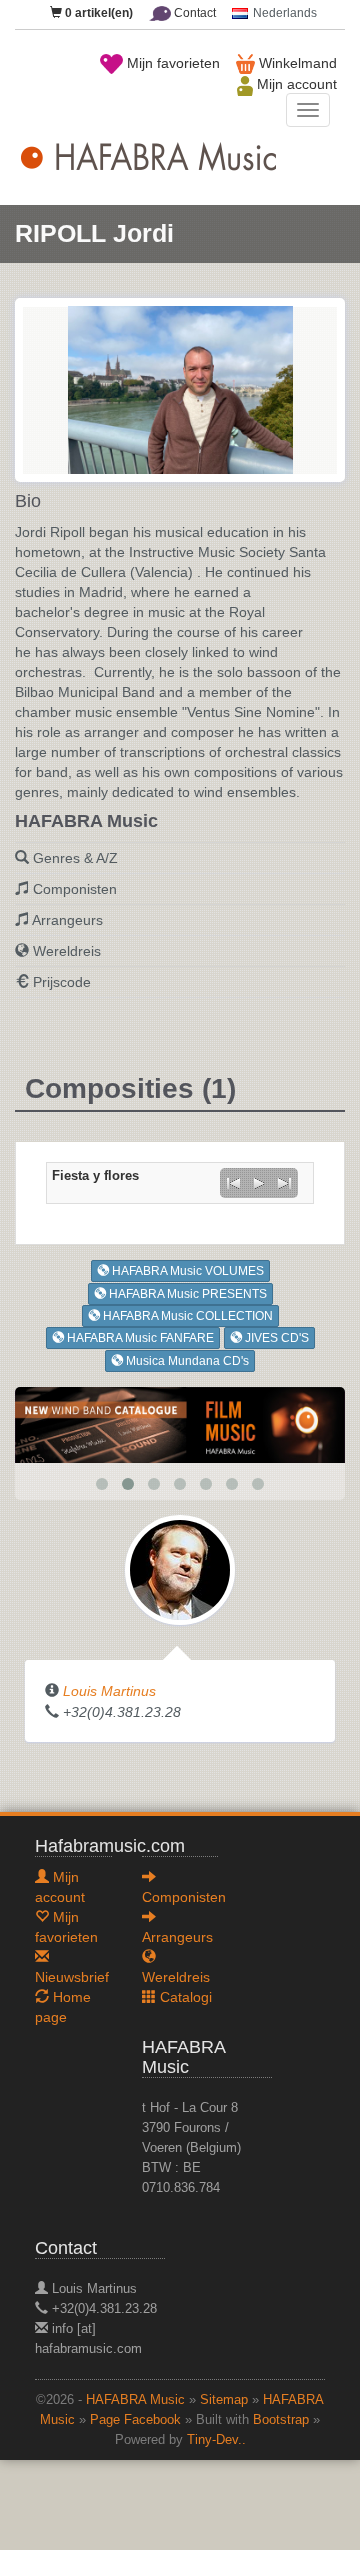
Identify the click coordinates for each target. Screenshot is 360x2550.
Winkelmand (296, 63)
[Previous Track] (233, 1183)
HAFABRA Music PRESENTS (186, 1294)
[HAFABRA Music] (180, 1423)
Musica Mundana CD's (186, 1361)
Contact (193, 13)
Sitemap (224, 2400)
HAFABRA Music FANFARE (139, 1338)
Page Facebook (135, 2420)
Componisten (75, 889)
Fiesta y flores (95, 1176)
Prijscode (62, 982)
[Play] (259, 1183)
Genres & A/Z (75, 858)
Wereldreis (67, 951)
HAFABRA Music (135, 2400)
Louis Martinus (109, 1691)
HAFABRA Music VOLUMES (186, 1271)
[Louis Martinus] (180, 1568)
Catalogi (184, 1997)
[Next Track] (285, 1183)
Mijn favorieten (171, 63)
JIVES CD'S (275, 1338)
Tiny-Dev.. (216, 2440)
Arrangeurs (67, 920)
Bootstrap (281, 2420)
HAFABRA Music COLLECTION (186, 1316)
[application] (259, 1183)
